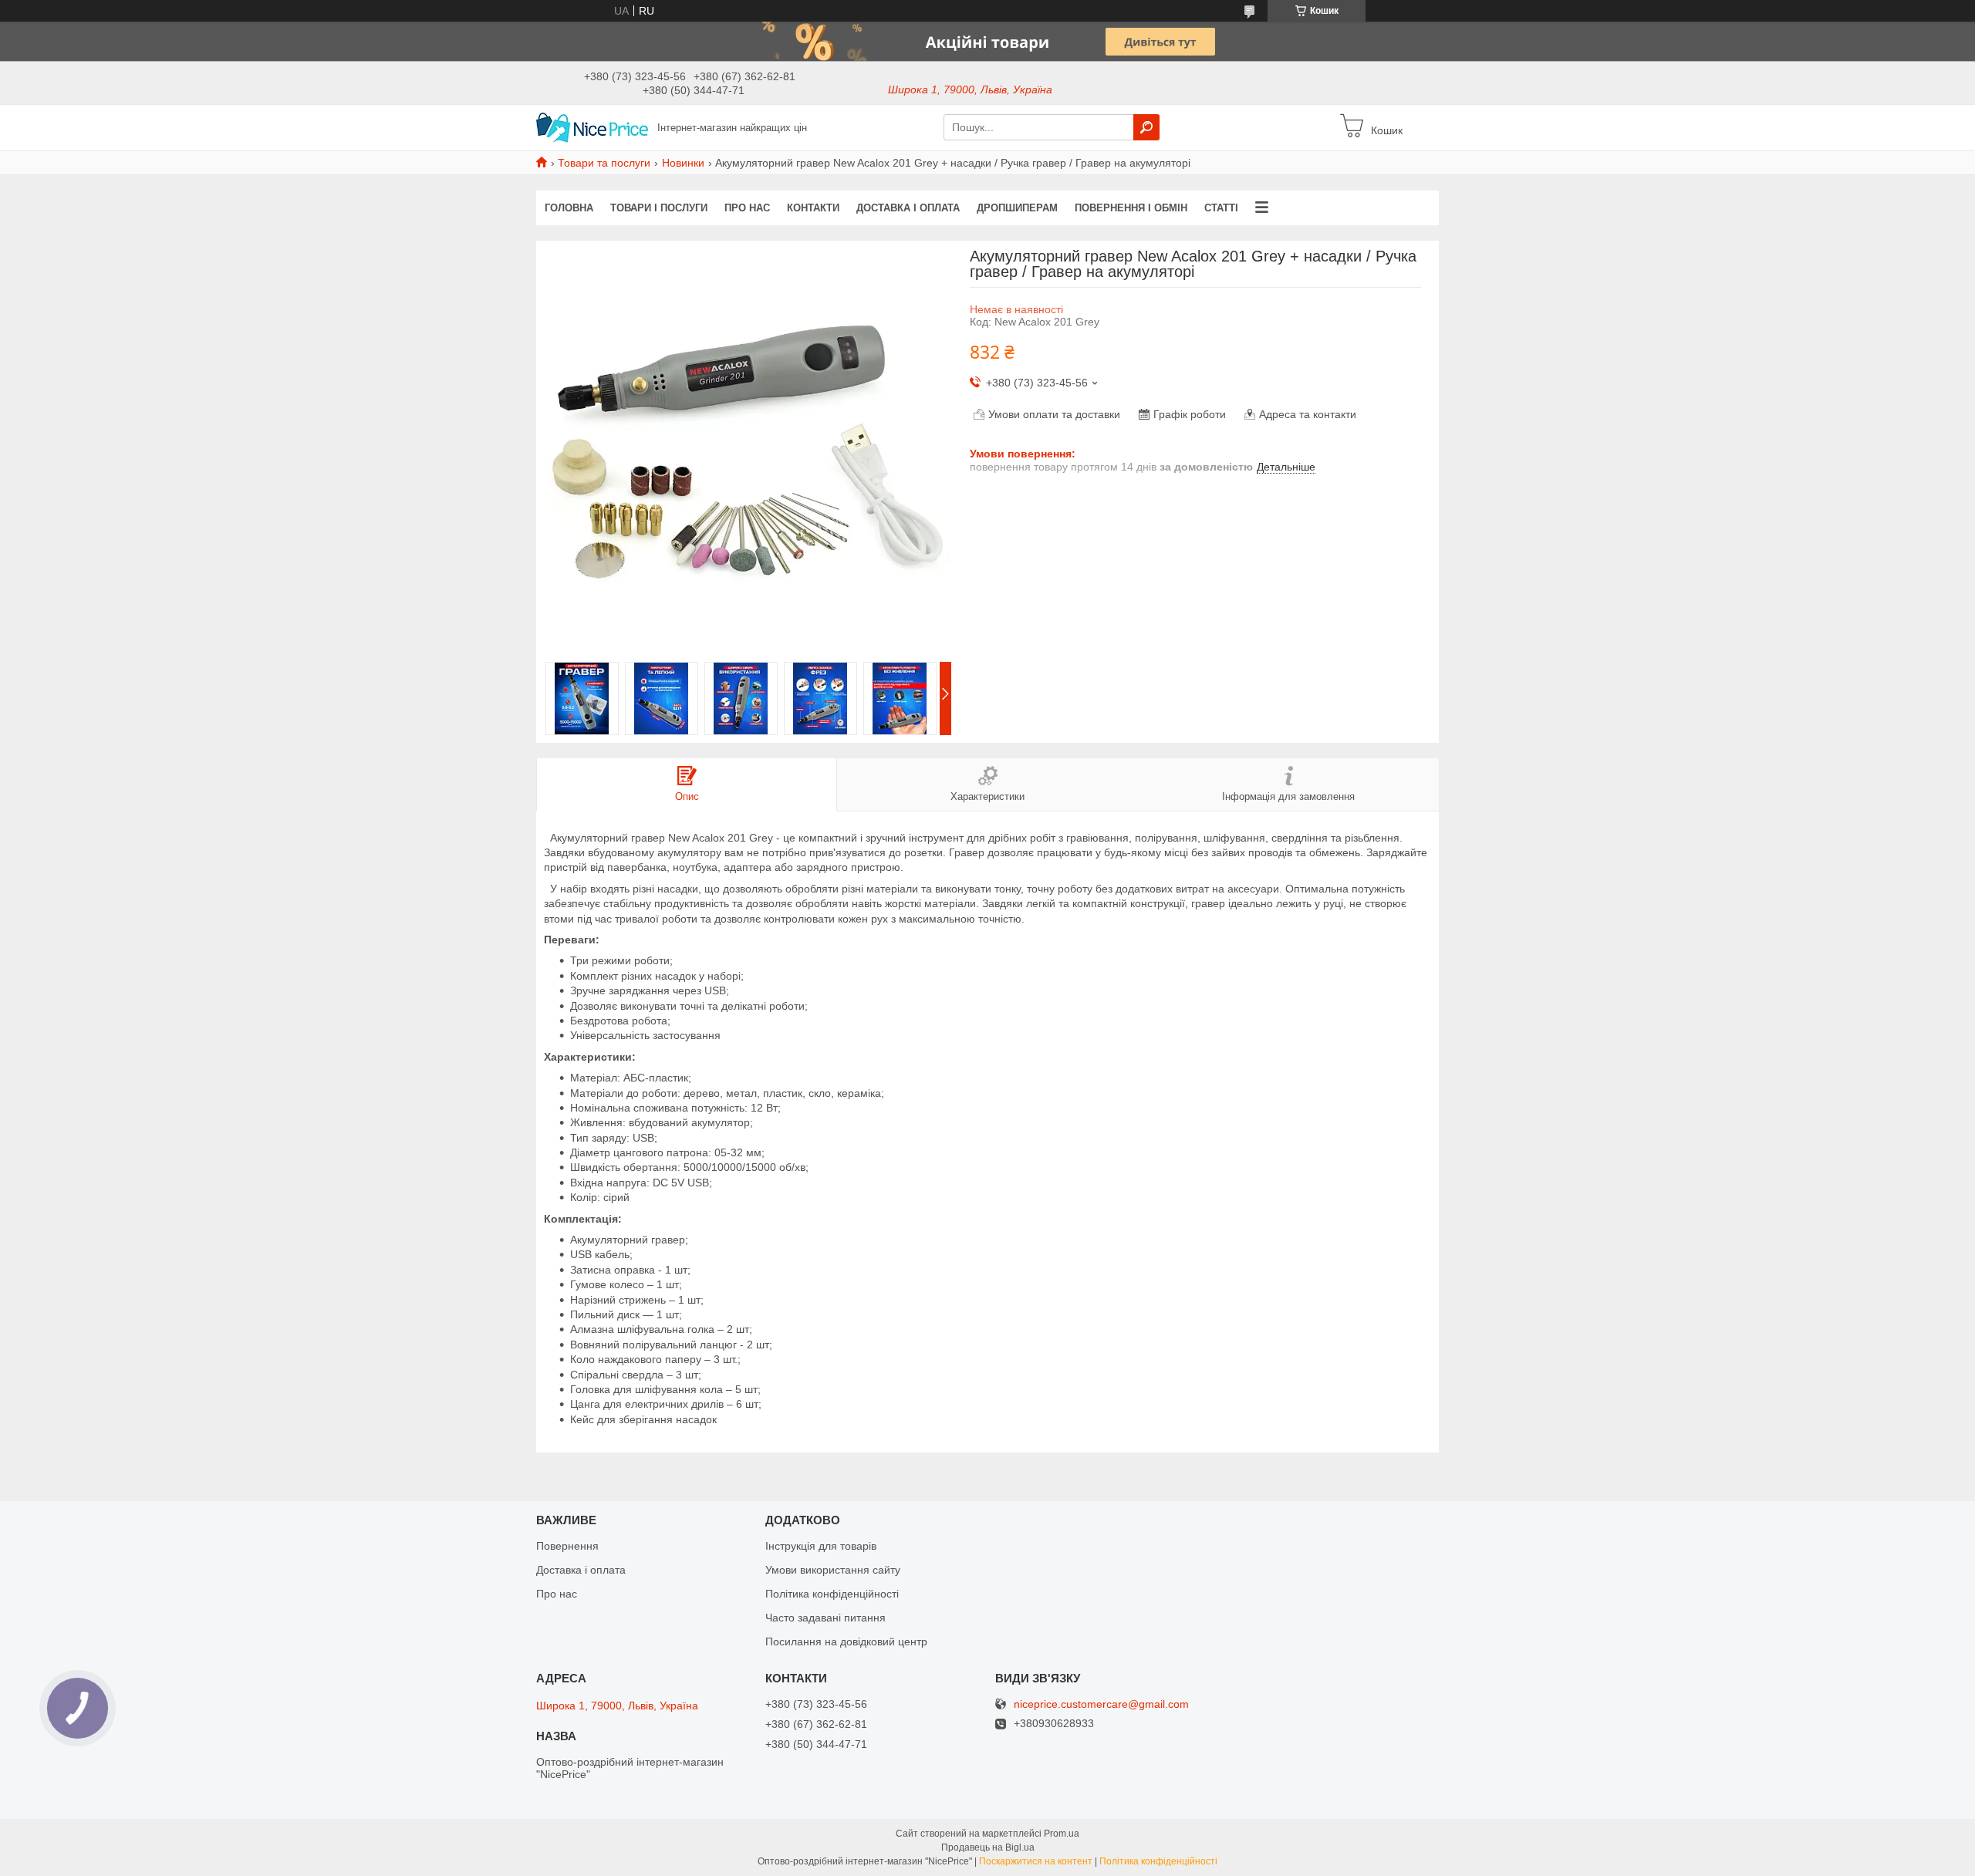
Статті (1221, 208)
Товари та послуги (604, 163)
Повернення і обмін (1131, 208)
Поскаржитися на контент (1036, 1861)
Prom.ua (1062, 1834)
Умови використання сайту (833, 1570)
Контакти (813, 208)
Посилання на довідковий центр (846, 1641)
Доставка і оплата (908, 208)
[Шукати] (1146, 127)
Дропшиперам (1017, 208)
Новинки (683, 163)
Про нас (747, 208)
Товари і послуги (659, 208)
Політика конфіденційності (832, 1594)
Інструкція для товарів (821, 1546)
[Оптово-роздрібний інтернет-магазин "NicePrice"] (592, 127)
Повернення (567, 1546)
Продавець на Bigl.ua (988, 1847)
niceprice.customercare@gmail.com (1101, 1704)
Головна (569, 208)
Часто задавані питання (825, 1618)
